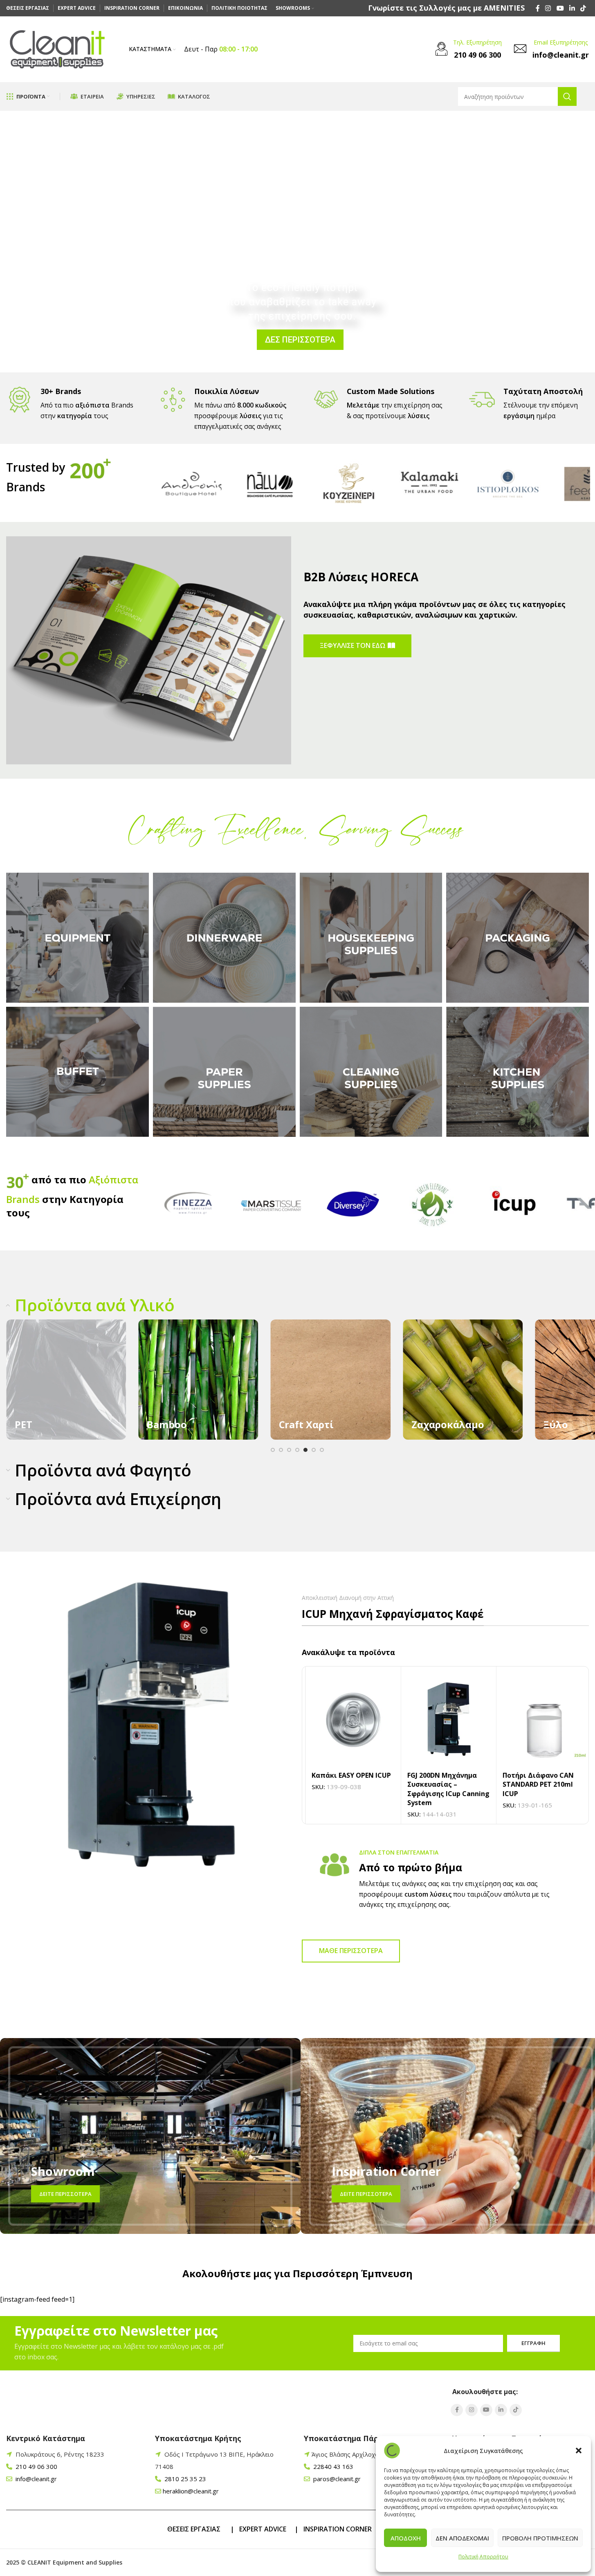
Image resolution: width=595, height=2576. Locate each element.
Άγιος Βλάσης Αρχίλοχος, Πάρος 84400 (369, 2454)
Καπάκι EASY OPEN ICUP (443, 1775)
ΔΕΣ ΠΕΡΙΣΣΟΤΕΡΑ (300, 340)
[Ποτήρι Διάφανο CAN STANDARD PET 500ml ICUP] (350, 1720)
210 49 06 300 (36, 2466)
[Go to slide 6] (314, 1450)
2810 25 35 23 (184, 2479)
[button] (579, 2451)
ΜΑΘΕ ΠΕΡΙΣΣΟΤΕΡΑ (351, 1951)
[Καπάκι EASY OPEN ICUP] (445, 1720)
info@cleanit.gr (35, 2479)
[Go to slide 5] (305, 1450)
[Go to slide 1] (273, 1450)
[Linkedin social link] (572, 8)
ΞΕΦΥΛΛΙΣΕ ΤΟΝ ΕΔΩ (353, 645)
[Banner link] (66, 1379)
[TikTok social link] (583, 8)
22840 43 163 (332, 2466)
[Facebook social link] (538, 8)
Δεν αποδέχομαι (462, 2538)
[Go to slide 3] (289, 1450)
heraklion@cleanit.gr (191, 2491)
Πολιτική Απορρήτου (483, 2557)
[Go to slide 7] (322, 1450)
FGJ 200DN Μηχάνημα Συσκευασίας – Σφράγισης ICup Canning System (540, 1789)
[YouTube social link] (560, 8)
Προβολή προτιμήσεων (540, 2538)
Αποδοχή (406, 2538)
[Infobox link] (446, 8)
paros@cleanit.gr (336, 2479)
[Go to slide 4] (297, 1450)
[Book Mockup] (149, 650)
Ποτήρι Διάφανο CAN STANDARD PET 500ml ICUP (344, 1784)
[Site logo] (57, 49)
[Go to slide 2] (281, 1450)
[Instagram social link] (548, 8)
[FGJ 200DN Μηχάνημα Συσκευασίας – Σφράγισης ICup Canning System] (541, 1720)
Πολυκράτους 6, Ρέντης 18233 (60, 2454)
